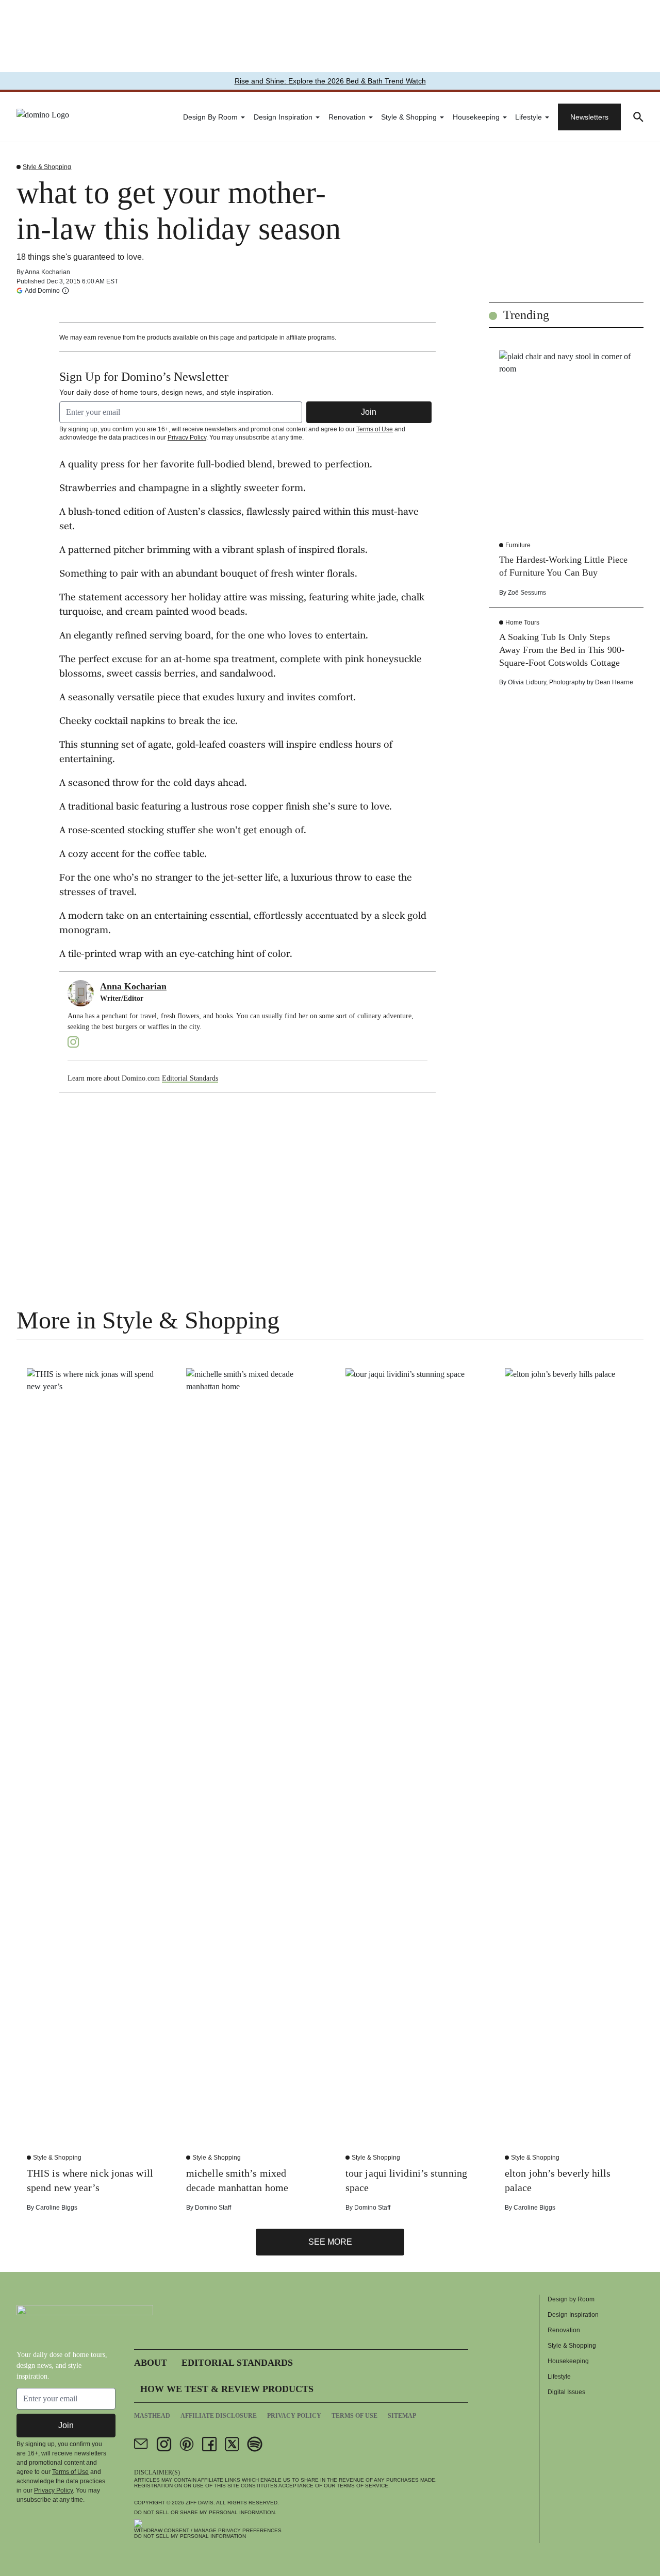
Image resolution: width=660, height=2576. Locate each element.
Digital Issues (566, 2392)
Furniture (518, 545)
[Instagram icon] (164, 2444)
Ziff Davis (200, 2503)
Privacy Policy (187, 437)
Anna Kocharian (47, 272)
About (151, 2363)
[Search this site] (638, 117)
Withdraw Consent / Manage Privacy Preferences (208, 2530)
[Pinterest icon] (187, 2444)
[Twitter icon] (232, 2444)
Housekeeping (476, 117)
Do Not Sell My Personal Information (190, 2536)
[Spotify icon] (255, 2444)
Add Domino (42, 290)
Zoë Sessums (527, 593)
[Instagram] (73, 1042)
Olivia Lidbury (527, 682)
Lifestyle (529, 117)
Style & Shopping (409, 117)
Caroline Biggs (56, 2208)
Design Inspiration (283, 117)
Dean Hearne (614, 682)
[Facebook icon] (209, 2444)
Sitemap (402, 2416)
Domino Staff (213, 2208)
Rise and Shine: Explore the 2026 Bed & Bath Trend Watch (330, 81)
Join (369, 412)
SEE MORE (330, 2242)
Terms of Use (375, 429)
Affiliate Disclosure (219, 2416)
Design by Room (210, 117)
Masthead (152, 2416)
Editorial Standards (190, 1078)
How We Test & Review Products (227, 2389)
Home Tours (522, 622)
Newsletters (589, 117)
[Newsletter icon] (141, 2444)
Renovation (347, 117)
